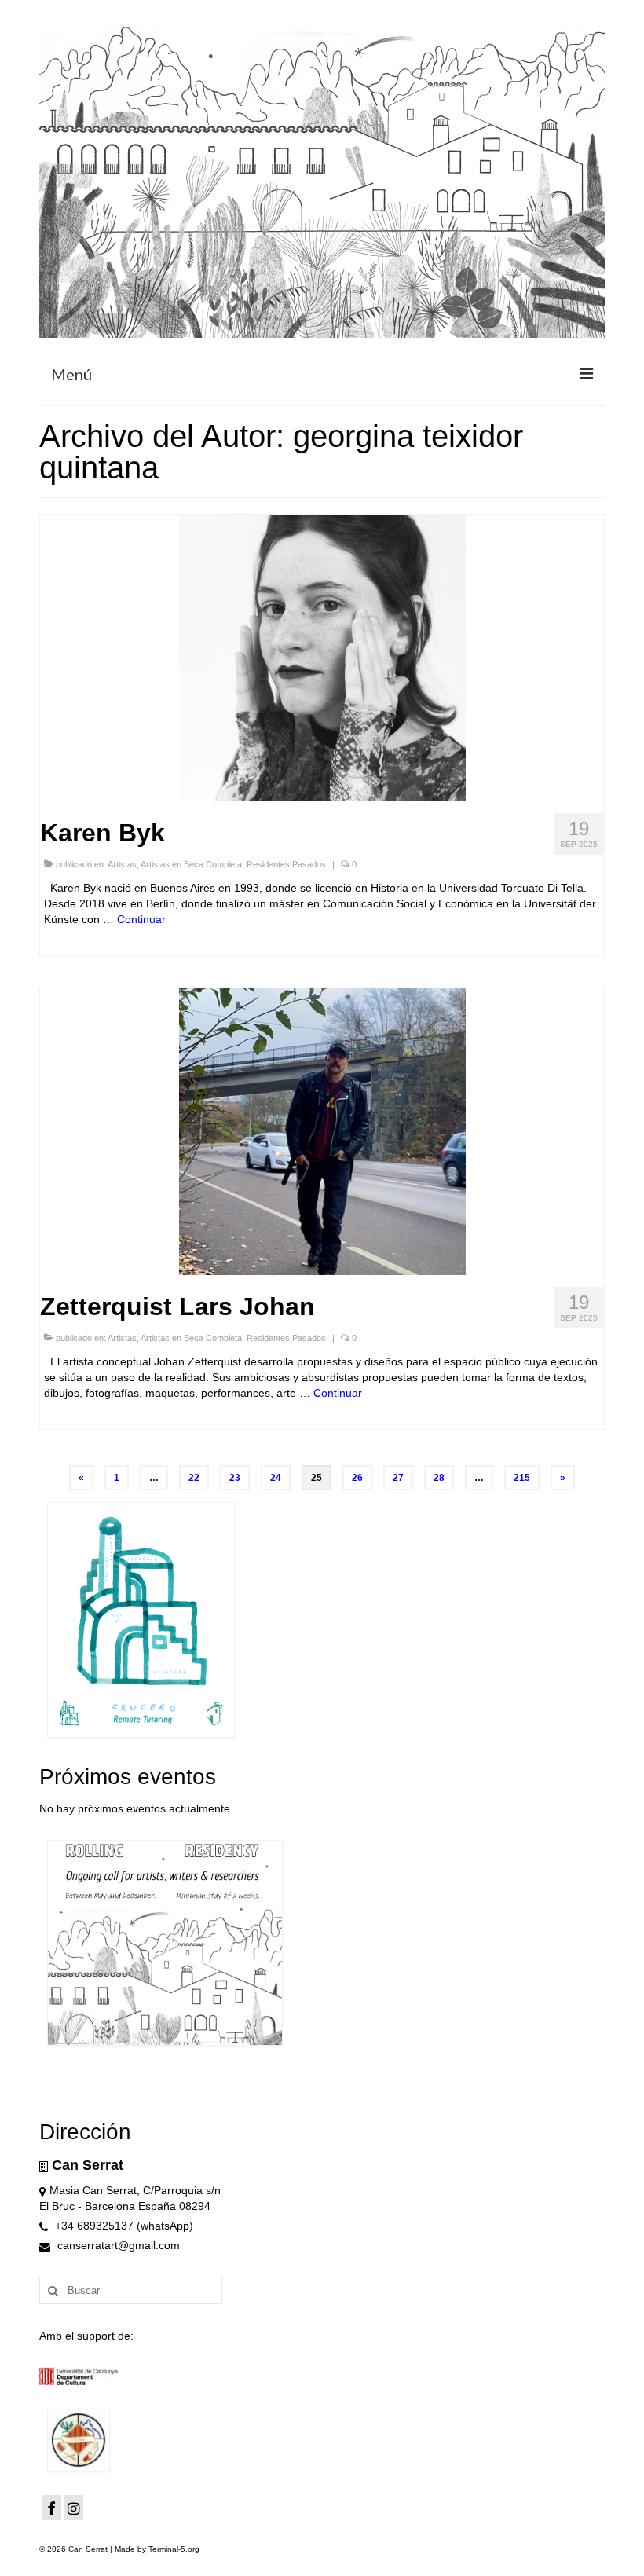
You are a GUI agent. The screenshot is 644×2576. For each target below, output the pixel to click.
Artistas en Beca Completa (191, 864)
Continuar (141, 919)
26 (357, 1478)
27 (398, 1478)
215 (522, 1478)
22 (194, 1478)
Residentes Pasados (286, 864)
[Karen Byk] (322, 657)
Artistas (122, 864)
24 (276, 1478)
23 (235, 1478)
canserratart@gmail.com (117, 2245)
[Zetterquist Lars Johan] (322, 1130)
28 (439, 1478)
